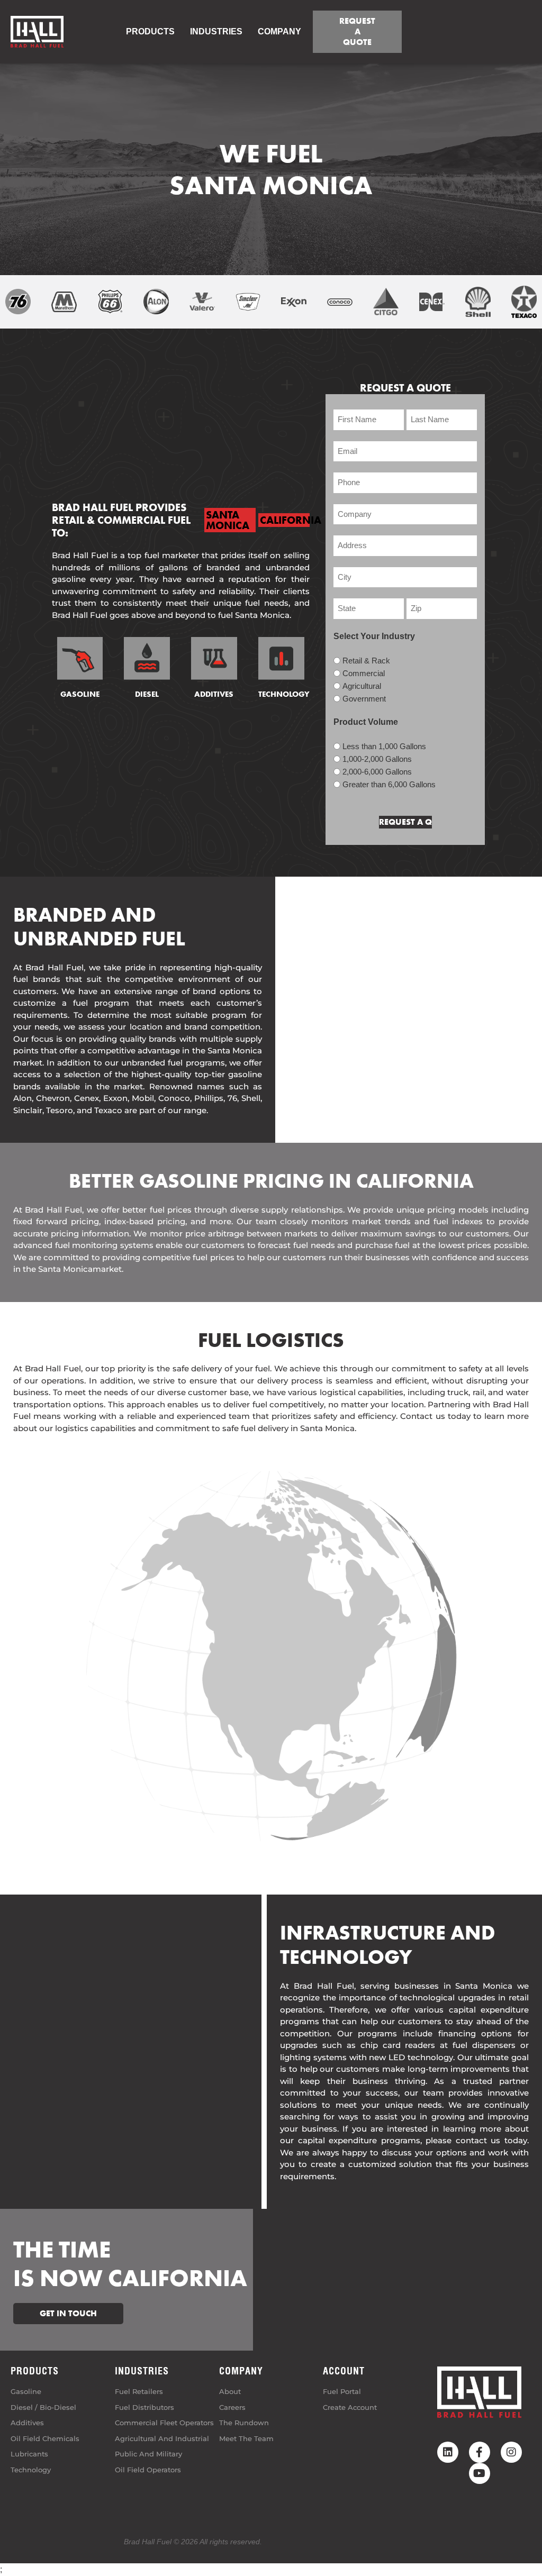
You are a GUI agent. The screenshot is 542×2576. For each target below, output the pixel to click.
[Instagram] (511, 2452)
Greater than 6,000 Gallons (389, 784)
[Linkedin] (448, 2452)
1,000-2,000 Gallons (377, 759)
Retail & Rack (366, 661)
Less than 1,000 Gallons (384, 746)
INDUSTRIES (142, 2371)
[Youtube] (480, 2473)
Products (150, 31)
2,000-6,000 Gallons (377, 772)
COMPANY (279, 31)
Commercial (364, 673)
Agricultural (362, 686)
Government (364, 699)
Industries (216, 31)
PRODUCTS (35, 2371)
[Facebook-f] (480, 2452)
